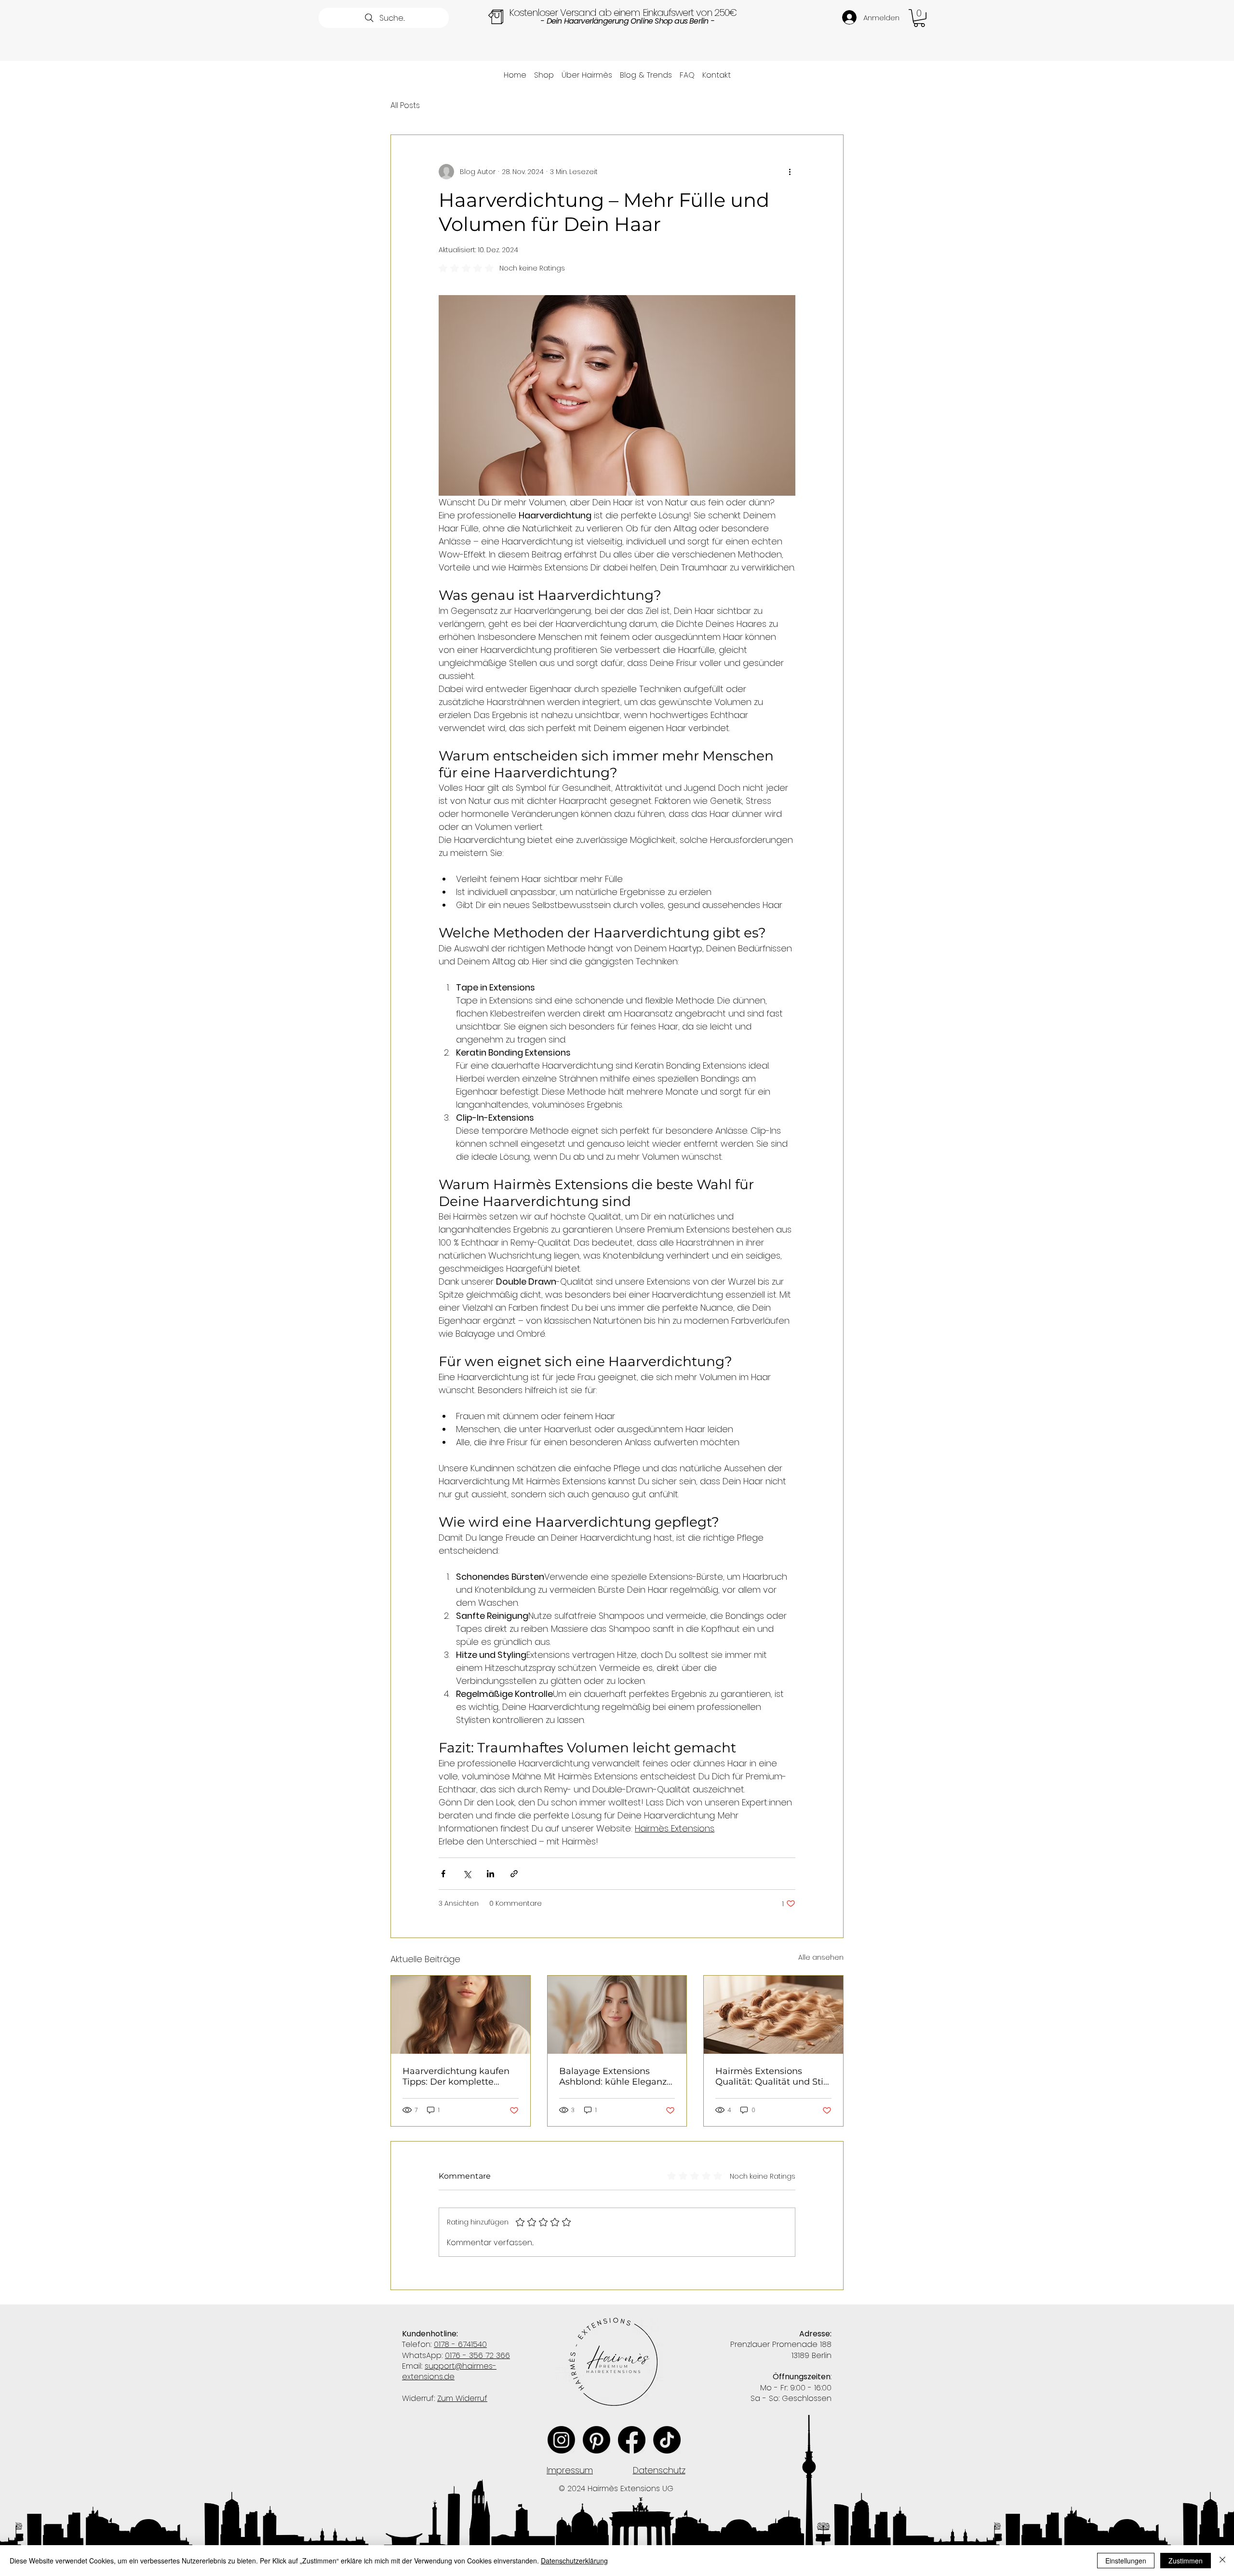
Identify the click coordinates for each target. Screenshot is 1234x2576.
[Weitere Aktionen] (790, 172)
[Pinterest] (597, 2440)
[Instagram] (561, 2440)
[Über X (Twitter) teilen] (467, 1874)
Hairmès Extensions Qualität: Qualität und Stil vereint (771, 2076)
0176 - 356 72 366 (477, 2355)
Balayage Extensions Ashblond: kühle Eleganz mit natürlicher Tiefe (613, 2076)
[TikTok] (667, 2440)
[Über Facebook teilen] (443, 1874)
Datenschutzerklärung (574, 2561)
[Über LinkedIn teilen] (490, 1874)
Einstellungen (1126, 2561)
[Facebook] (632, 2440)
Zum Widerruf (462, 2398)
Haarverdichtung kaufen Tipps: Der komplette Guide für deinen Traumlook (456, 2076)
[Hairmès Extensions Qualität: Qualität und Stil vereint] (773, 2015)
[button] (919, 18)
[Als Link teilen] (514, 1874)
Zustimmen (1186, 2561)
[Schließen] (1222, 2561)
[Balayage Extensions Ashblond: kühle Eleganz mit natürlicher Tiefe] (617, 2015)
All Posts (405, 106)
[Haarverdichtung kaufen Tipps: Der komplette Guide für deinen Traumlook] (461, 2015)
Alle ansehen (821, 1957)
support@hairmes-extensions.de (449, 2371)
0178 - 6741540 (460, 2344)
